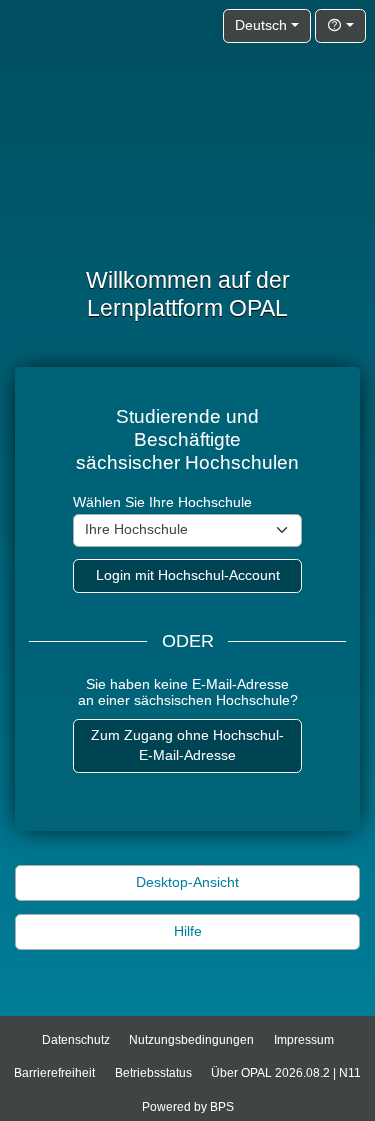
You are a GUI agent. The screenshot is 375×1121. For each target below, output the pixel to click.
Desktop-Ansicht (187, 882)
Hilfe (188, 931)
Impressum (304, 1040)
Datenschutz (76, 1040)
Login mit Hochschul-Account (188, 575)
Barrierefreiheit (54, 1073)
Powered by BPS (188, 1107)
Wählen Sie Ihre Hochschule (162, 502)
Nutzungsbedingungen (191, 1040)
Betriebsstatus (153, 1073)
